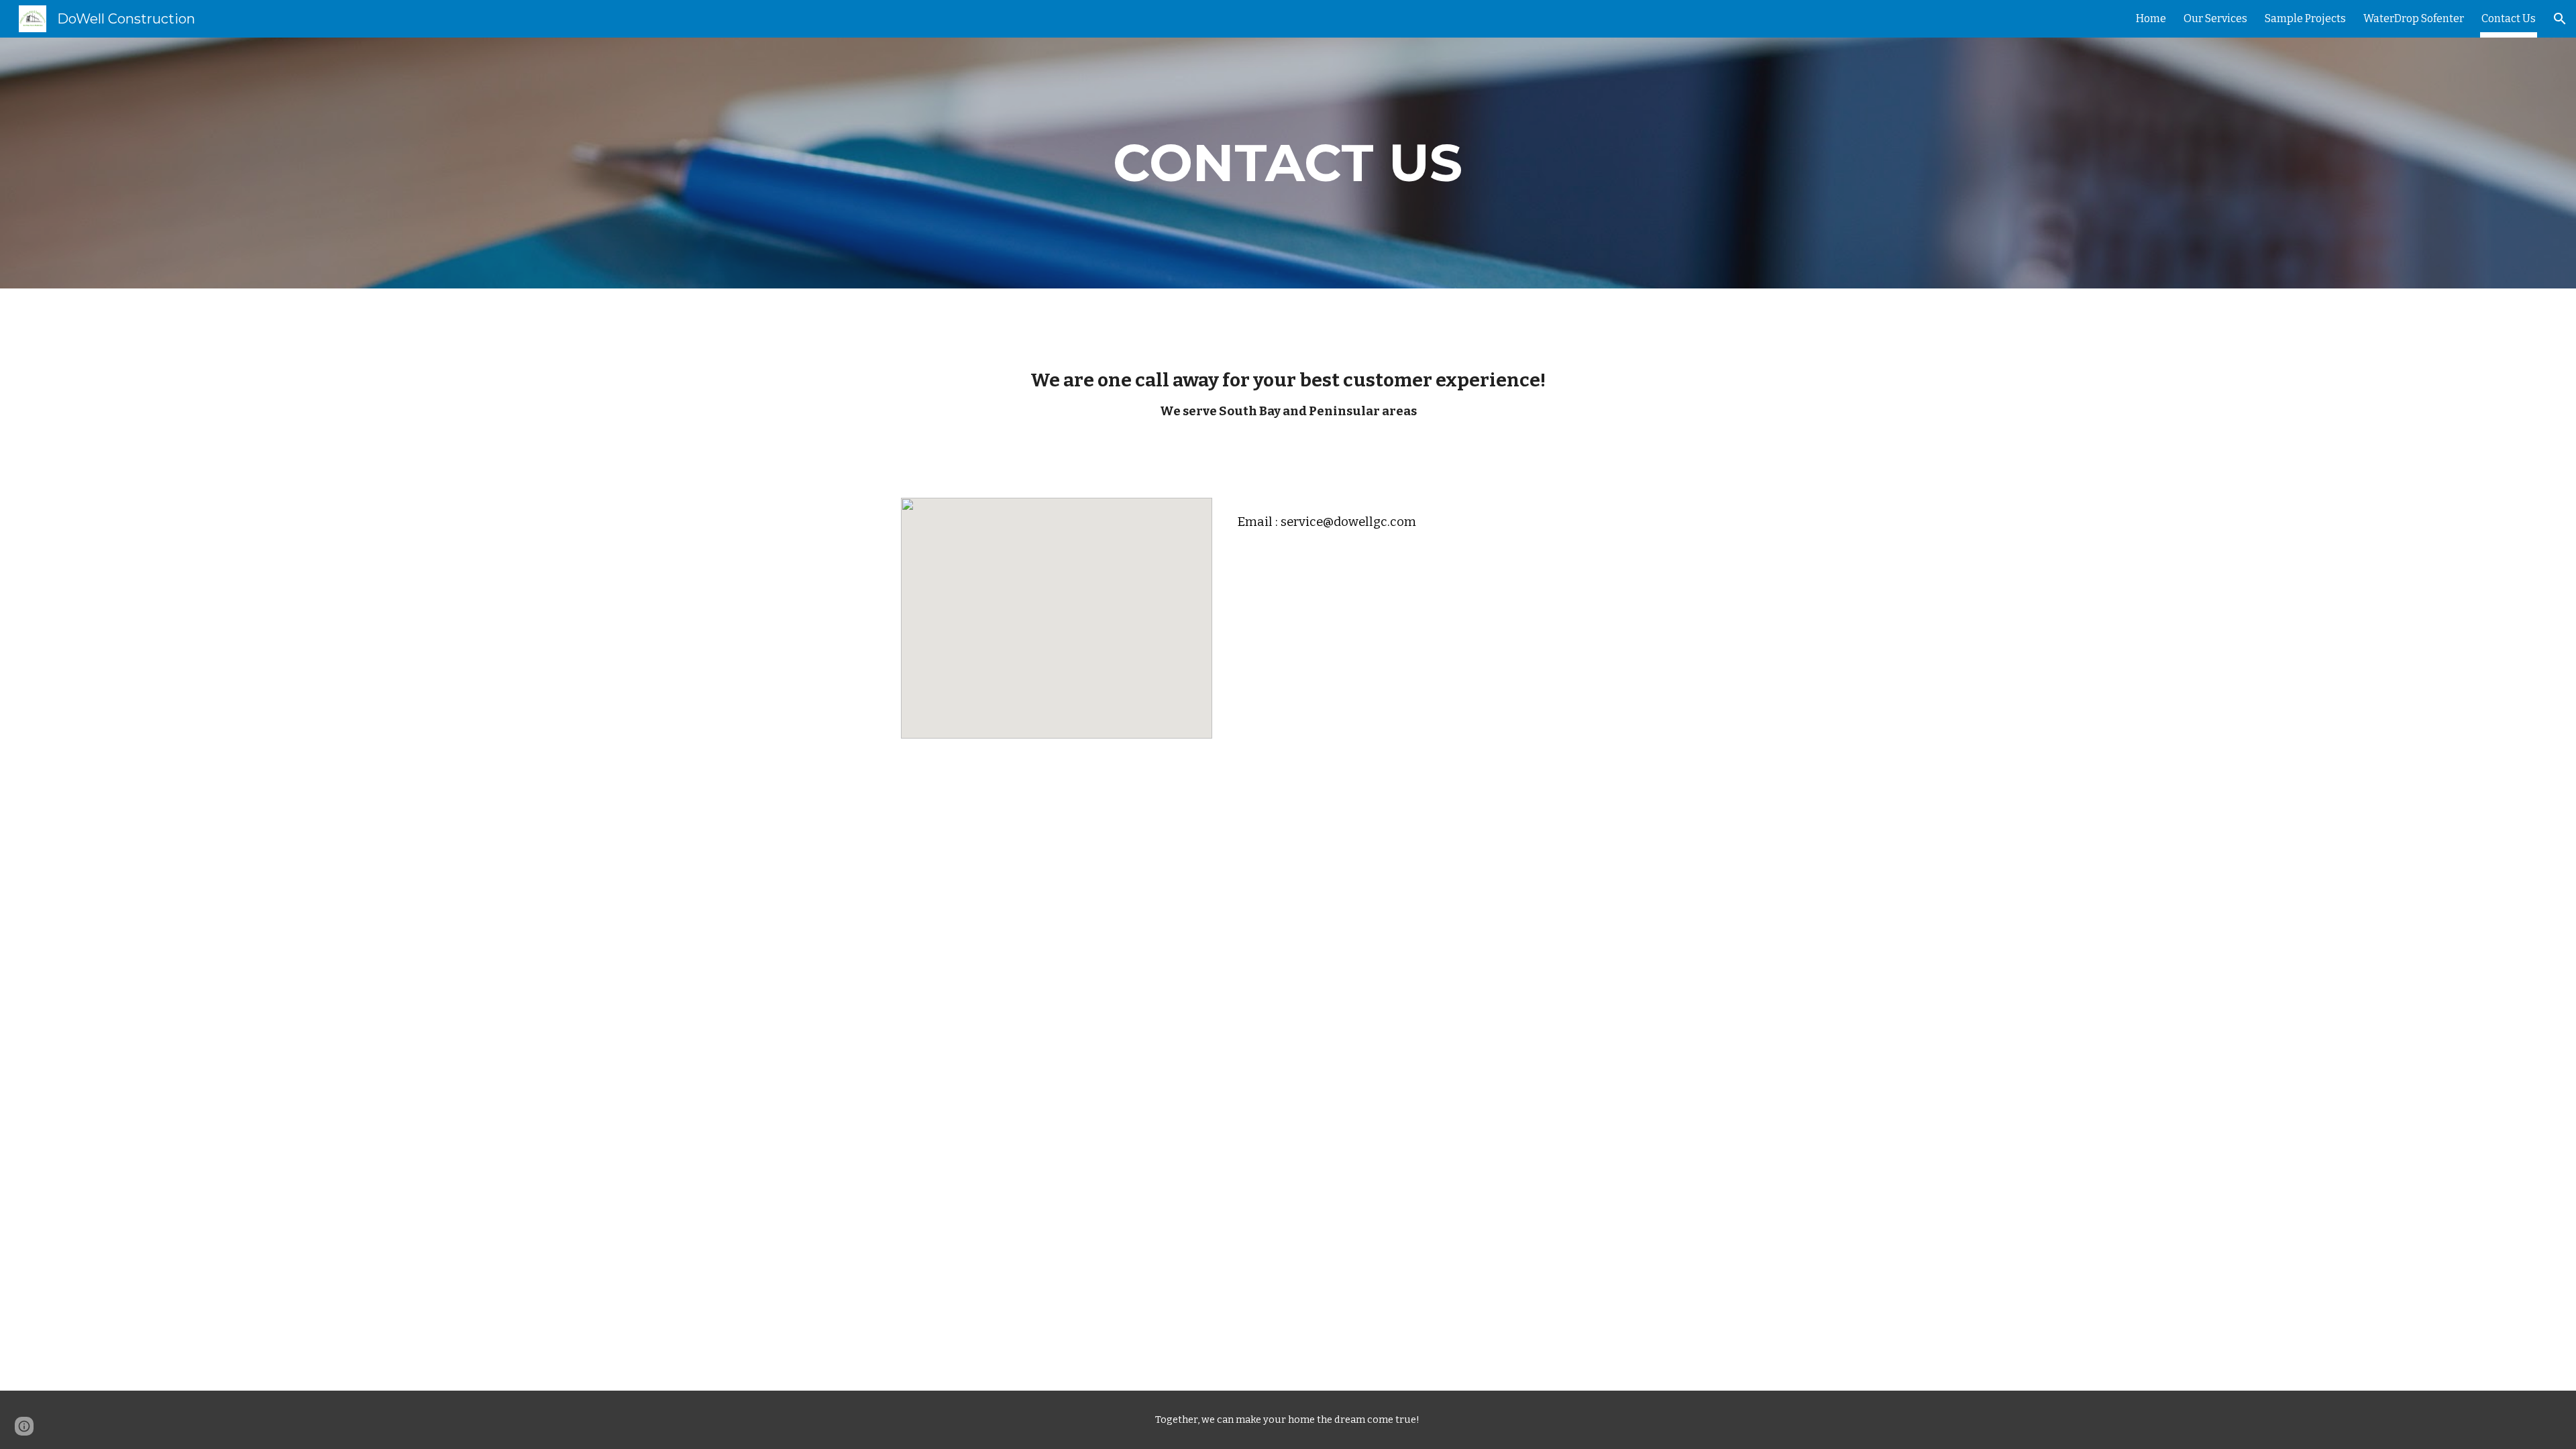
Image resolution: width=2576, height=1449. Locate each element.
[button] (2560, 19)
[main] (1288, 163)
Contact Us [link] (2509, 18)
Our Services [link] (2215, 18)
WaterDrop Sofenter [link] (2414, 18)
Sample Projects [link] (2305, 18)
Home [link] (2151, 18)
